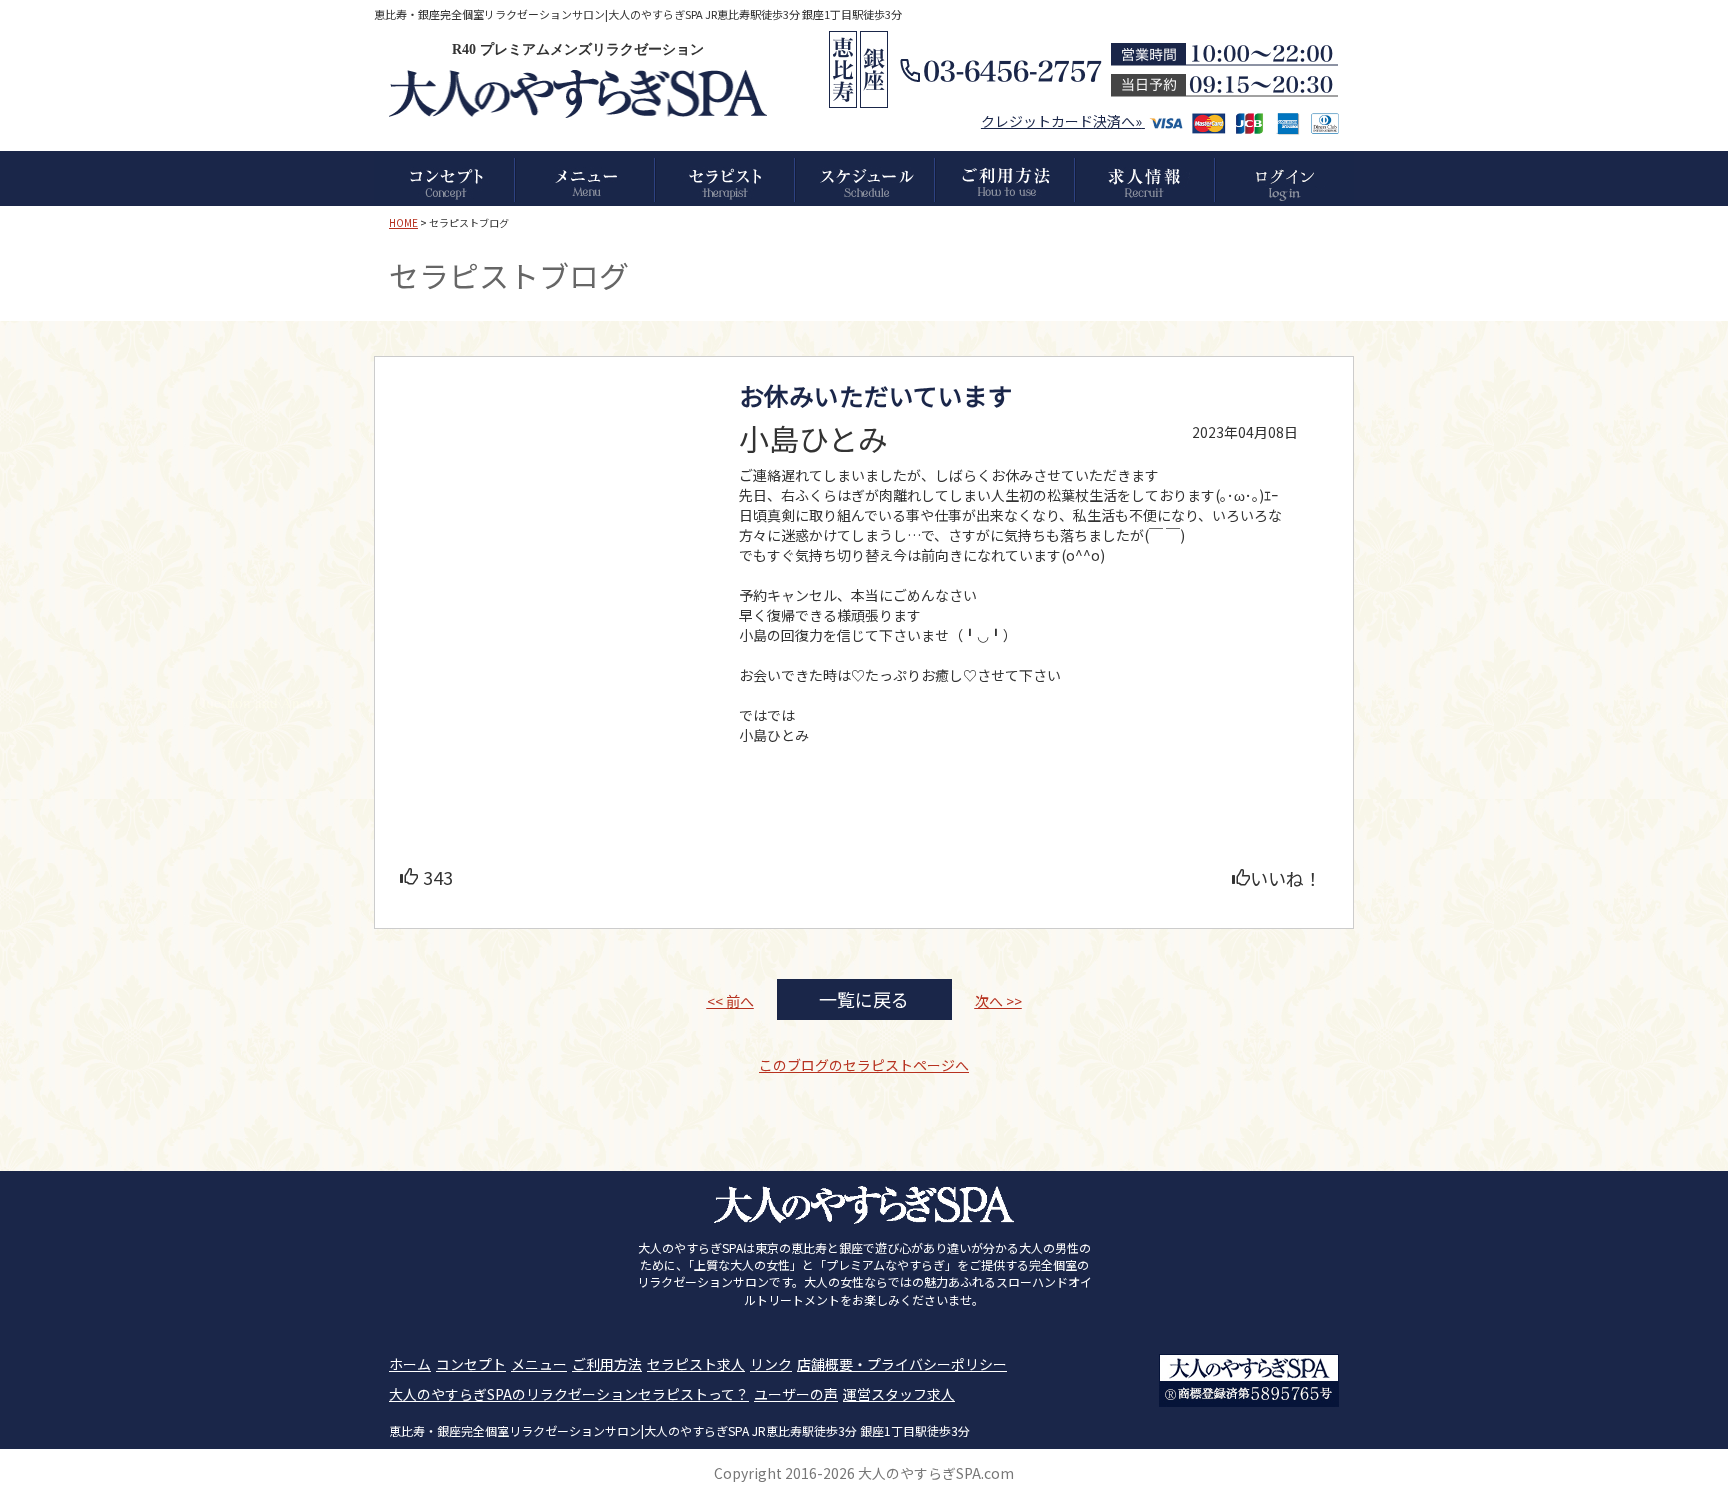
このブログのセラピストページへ (864, 1065)
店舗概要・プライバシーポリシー (902, 1364)
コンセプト (471, 1364)
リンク (771, 1364)
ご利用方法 (607, 1364)
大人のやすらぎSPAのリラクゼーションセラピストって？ (569, 1394)
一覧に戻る (864, 999)
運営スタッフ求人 (899, 1394)
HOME (403, 222)
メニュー (539, 1364)
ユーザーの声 (796, 1394)
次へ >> (998, 1001)
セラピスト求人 (696, 1364)
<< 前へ (730, 1001)
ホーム (410, 1364)
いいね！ (1286, 878)
